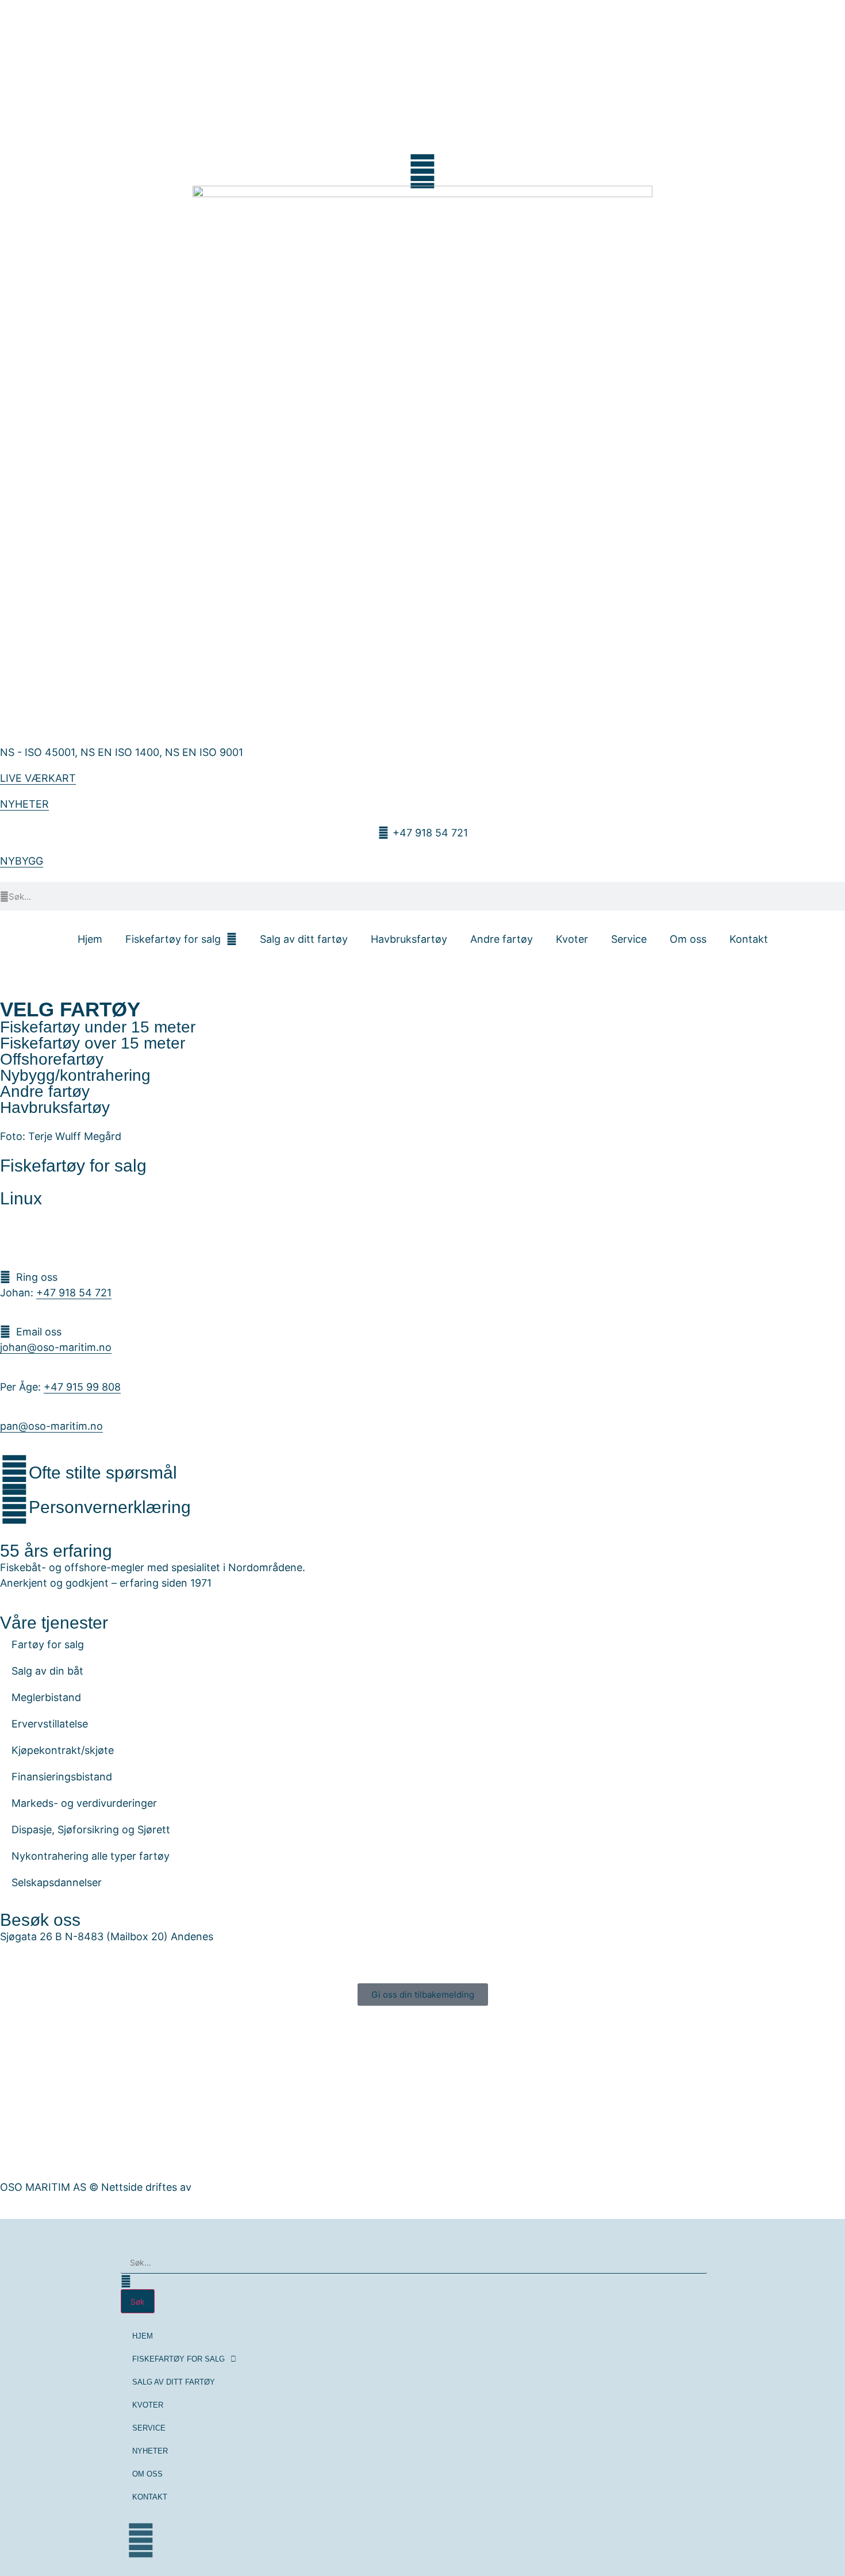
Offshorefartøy (52, 1059)
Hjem (90, 939)
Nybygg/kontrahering (75, 1075)
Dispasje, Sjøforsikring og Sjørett (91, 1830)
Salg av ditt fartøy (304, 939)
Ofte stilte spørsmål (103, 1473)
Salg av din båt (47, 1671)
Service (629, 939)
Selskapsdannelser (57, 1882)
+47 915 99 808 (82, 1387)
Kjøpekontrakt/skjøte (63, 1750)
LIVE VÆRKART (38, 778)
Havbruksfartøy (409, 939)
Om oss (688, 939)
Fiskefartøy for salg (173, 939)
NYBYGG (22, 861)
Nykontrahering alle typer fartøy (91, 1856)
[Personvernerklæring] (14, 1507)
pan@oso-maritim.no (51, 1426)
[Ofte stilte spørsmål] (14, 1472)
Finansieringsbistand (62, 1777)
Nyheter (150, 2451)
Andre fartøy (502, 939)
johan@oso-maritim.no (56, 1347)
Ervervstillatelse (50, 1724)
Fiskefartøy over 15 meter (93, 1043)
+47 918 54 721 (74, 1293)
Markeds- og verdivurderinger (84, 1803)
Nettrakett (220, 2187)
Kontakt (749, 939)
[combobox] (414, 2263)
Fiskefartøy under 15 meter (98, 1027)
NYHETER (24, 804)
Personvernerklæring (110, 1507)
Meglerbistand (46, 1697)
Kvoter (572, 939)
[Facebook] (141, 2540)
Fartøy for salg (48, 1644)
